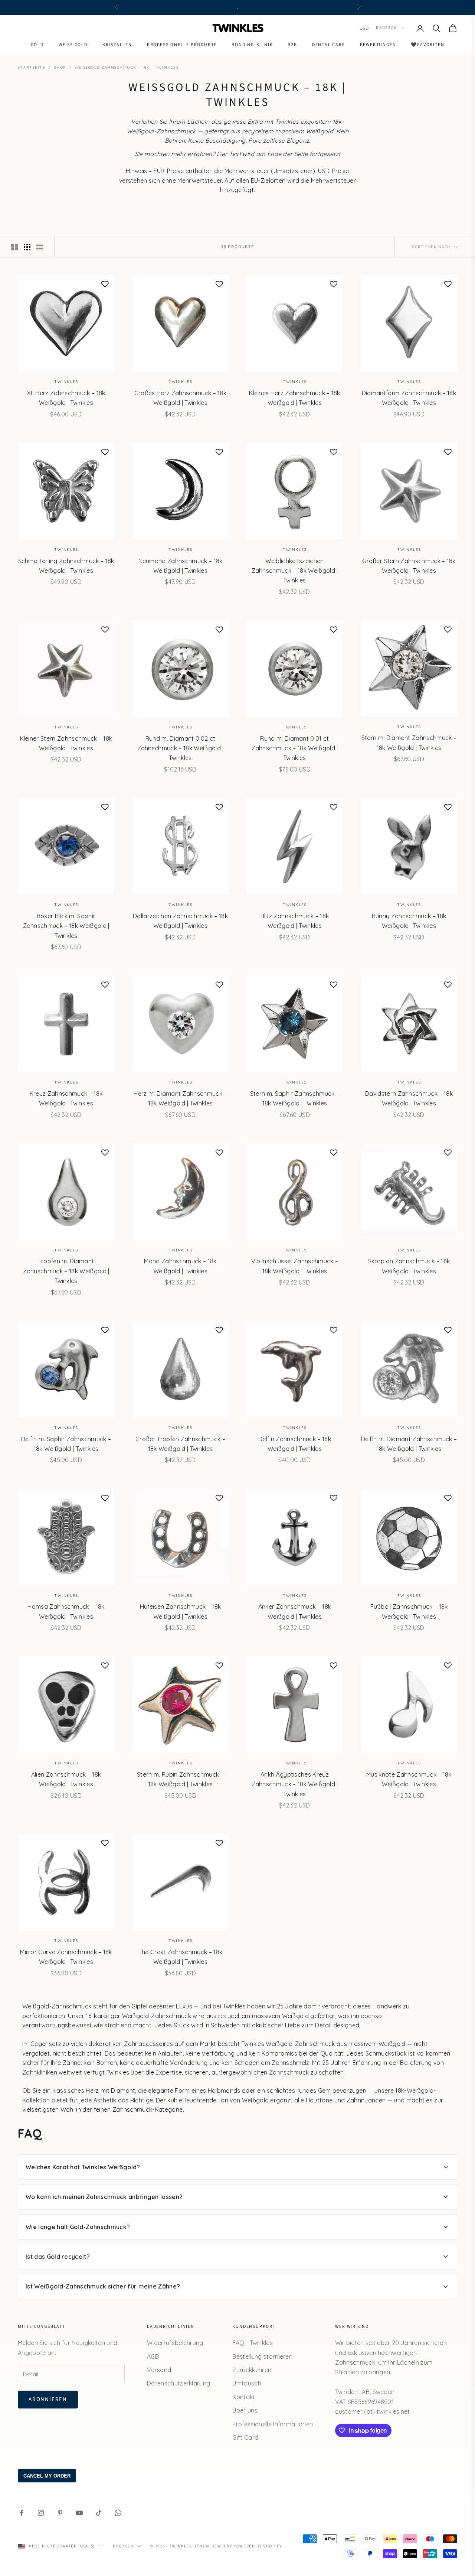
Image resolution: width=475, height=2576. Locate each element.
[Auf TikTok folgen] (99, 2513)
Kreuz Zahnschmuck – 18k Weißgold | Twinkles (66, 1098)
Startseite (32, 67)
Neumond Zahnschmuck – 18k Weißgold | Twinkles (181, 566)
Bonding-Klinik (252, 45)
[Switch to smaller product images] (27, 247)
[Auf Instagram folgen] (41, 2513)
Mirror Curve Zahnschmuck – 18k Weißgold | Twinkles (66, 1957)
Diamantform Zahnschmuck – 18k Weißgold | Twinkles (409, 398)
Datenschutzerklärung (178, 2383)
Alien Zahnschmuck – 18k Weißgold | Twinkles (66, 1779)
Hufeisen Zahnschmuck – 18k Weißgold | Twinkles (180, 1611)
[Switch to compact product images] (40, 247)
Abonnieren (48, 2399)
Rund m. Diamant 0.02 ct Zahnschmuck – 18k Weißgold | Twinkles (181, 748)
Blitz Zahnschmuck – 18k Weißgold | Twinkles (295, 921)
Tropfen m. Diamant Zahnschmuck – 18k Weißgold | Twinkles (66, 1271)
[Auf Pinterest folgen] (60, 2513)
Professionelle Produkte (182, 45)
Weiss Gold (73, 45)
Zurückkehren (252, 2370)
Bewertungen (378, 45)
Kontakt (244, 2397)
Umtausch (247, 2383)
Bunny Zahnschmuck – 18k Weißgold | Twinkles (409, 921)
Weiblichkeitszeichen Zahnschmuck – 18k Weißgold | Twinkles (295, 571)
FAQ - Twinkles (252, 2343)
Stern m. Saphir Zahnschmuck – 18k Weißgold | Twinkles (295, 1098)
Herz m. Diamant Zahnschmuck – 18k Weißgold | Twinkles (180, 1098)
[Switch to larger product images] (14, 247)
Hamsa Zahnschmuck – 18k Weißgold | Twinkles (66, 1611)
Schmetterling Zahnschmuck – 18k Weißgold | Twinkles (66, 566)
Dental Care (329, 45)
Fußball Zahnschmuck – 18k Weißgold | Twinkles (409, 1611)
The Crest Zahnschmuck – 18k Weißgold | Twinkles (181, 1957)
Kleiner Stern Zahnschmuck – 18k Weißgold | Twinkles (66, 743)
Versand (159, 2370)
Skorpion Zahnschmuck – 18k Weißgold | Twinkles (409, 1266)
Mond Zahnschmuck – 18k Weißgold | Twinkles (180, 1266)
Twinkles (66, 382)
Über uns (245, 2410)
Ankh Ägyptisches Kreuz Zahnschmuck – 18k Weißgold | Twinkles (295, 1784)
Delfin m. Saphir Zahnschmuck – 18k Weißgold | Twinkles (66, 1444)
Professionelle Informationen (273, 2424)
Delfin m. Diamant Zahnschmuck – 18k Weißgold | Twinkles (409, 1444)
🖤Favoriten (427, 45)
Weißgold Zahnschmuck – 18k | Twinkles (127, 67)
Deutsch (386, 28)
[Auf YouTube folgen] (79, 2513)
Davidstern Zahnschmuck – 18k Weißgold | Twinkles (409, 1098)
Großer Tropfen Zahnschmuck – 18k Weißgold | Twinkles (180, 1444)
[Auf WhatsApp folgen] (118, 2513)
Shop (60, 67)
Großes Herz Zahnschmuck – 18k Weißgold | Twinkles (180, 398)
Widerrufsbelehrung (175, 2343)
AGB (153, 2356)
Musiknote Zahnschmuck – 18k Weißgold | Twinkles (409, 1779)
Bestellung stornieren (262, 2356)
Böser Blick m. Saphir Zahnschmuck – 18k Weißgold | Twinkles (66, 926)
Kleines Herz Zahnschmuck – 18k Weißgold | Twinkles (295, 398)
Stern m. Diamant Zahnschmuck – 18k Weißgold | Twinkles (409, 743)
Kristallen (117, 45)
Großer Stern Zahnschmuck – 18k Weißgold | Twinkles (409, 566)
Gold (37, 45)
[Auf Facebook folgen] (22, 2513)
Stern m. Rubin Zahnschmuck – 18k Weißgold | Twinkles (180, 1779)
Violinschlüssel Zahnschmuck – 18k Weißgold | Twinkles (295, 1266)
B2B (292, 45)
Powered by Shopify (258, 2546)
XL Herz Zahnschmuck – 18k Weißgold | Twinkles (66, 398)
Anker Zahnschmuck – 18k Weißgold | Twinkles (295, 1611)
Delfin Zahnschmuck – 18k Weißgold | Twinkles (295, 1444)
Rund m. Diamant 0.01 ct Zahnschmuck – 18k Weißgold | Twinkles (295, 748)
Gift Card (245, 2437)
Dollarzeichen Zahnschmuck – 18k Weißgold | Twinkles (180, 921)
